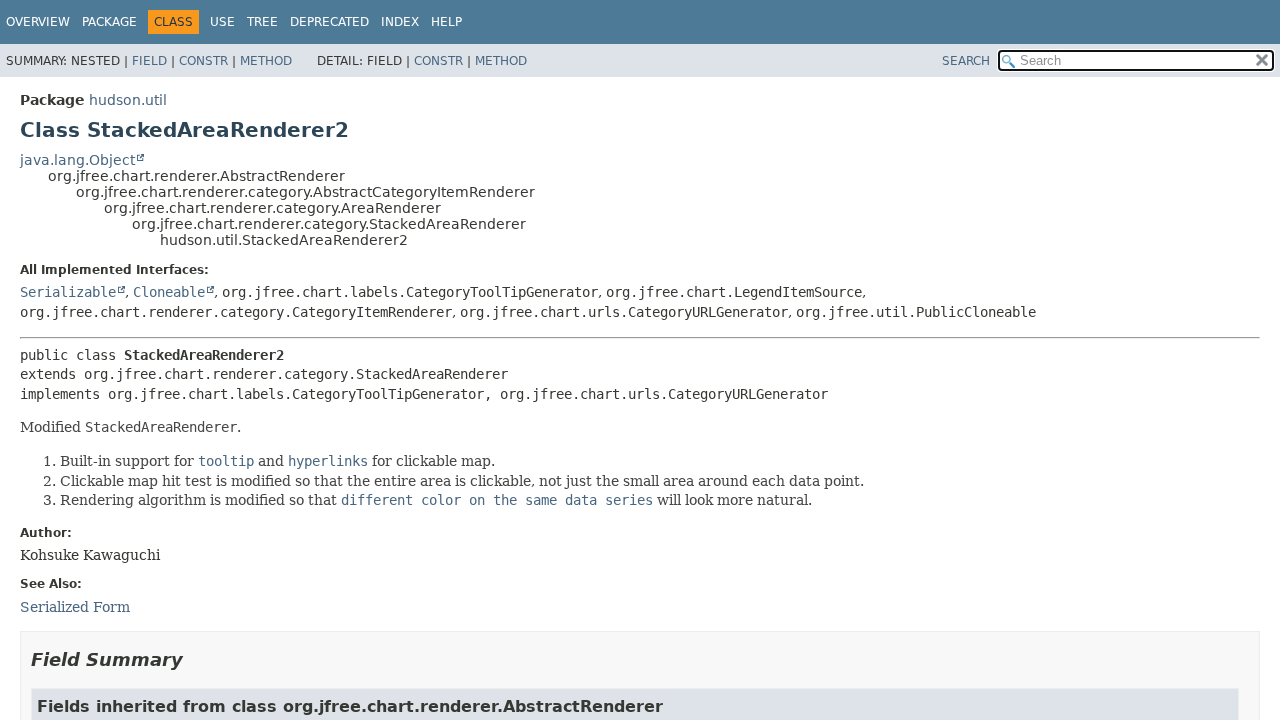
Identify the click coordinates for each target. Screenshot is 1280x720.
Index (400, 22)
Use (222, 22)
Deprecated (329, 22)
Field (149, 61)
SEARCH (966, 61)
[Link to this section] (197, 659)
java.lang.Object (77, 160)
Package (109, 22)
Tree (262, 22)
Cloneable (169, 292)
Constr (203, 61)
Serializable (68, 292)
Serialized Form (75, 607)
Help (446, 22)
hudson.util (128, 100)
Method (266, 61)
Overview (38, 22)
